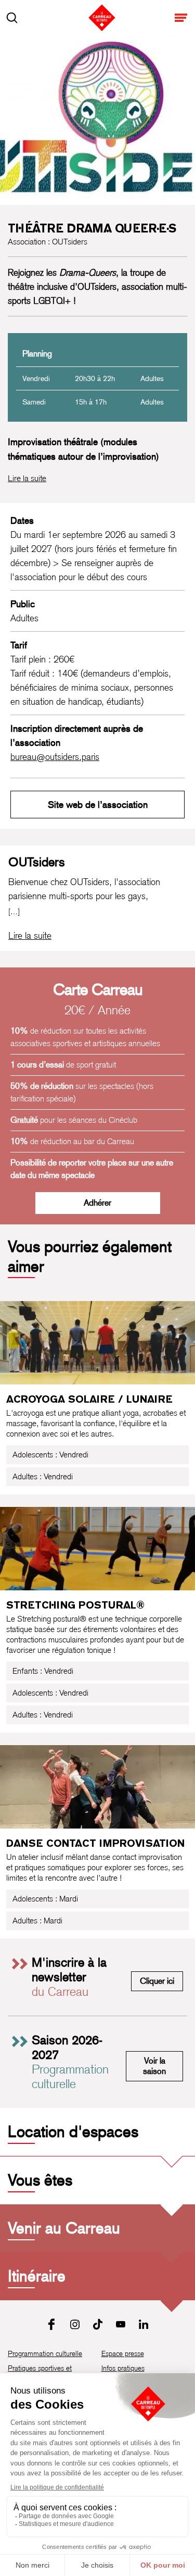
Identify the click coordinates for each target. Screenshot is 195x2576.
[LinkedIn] (144, 2324)
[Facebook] (52, 2324)
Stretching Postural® (75, 1605)
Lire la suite (27, 478)
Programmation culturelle (45, 2353)
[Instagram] (75, 2324)
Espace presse (123, 2353)
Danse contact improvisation (95, 1843)
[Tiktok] (98, 2324)
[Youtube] (121, 2324)
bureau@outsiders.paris (55, 757)
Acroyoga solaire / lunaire (89, 1399)
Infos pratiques (123, 2368)
